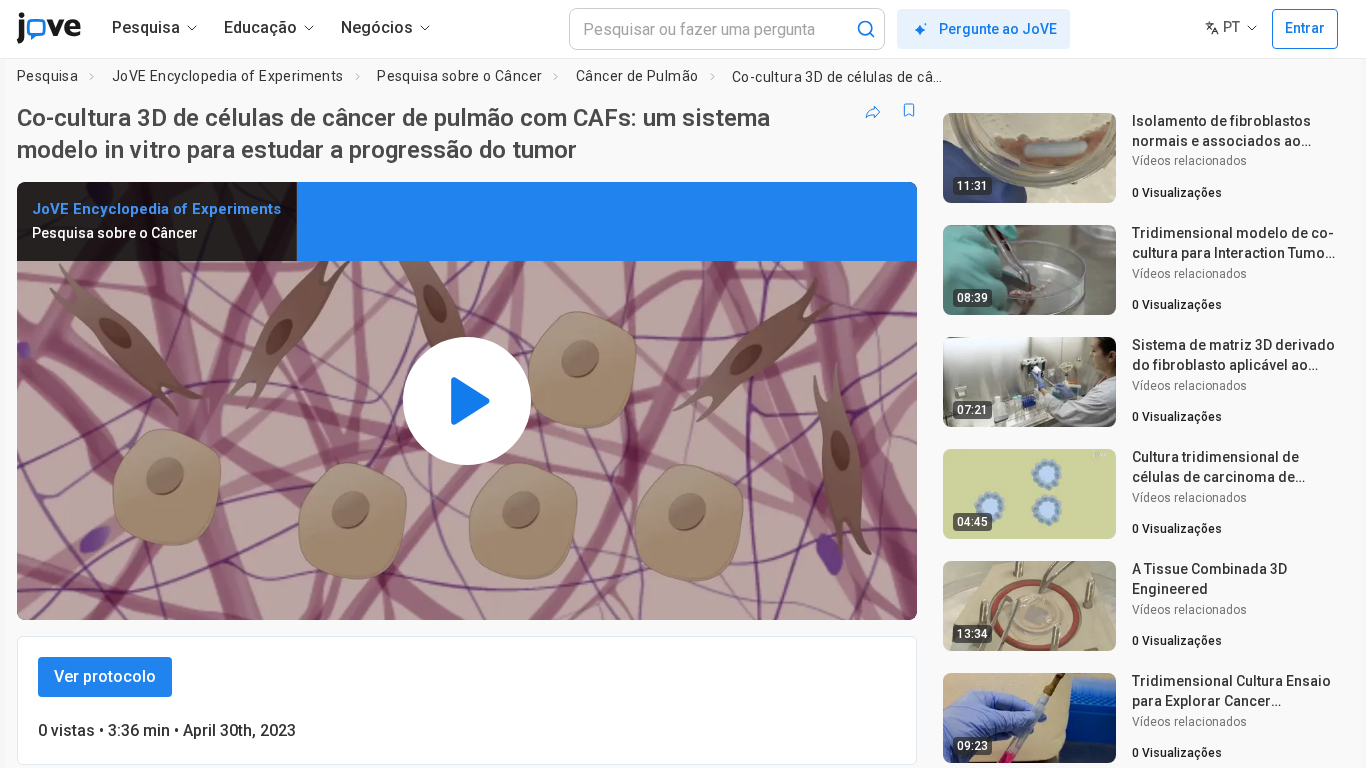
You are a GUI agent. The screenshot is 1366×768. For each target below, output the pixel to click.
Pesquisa (47, 76)
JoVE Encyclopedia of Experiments (228, 76)
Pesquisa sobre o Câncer (459, 76)
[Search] (866, 29)
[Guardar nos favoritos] (909, 110)
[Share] (873, 110)
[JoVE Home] (48, 28)
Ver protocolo (105, 676)
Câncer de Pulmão (637, 76)
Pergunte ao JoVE (998, 29)
